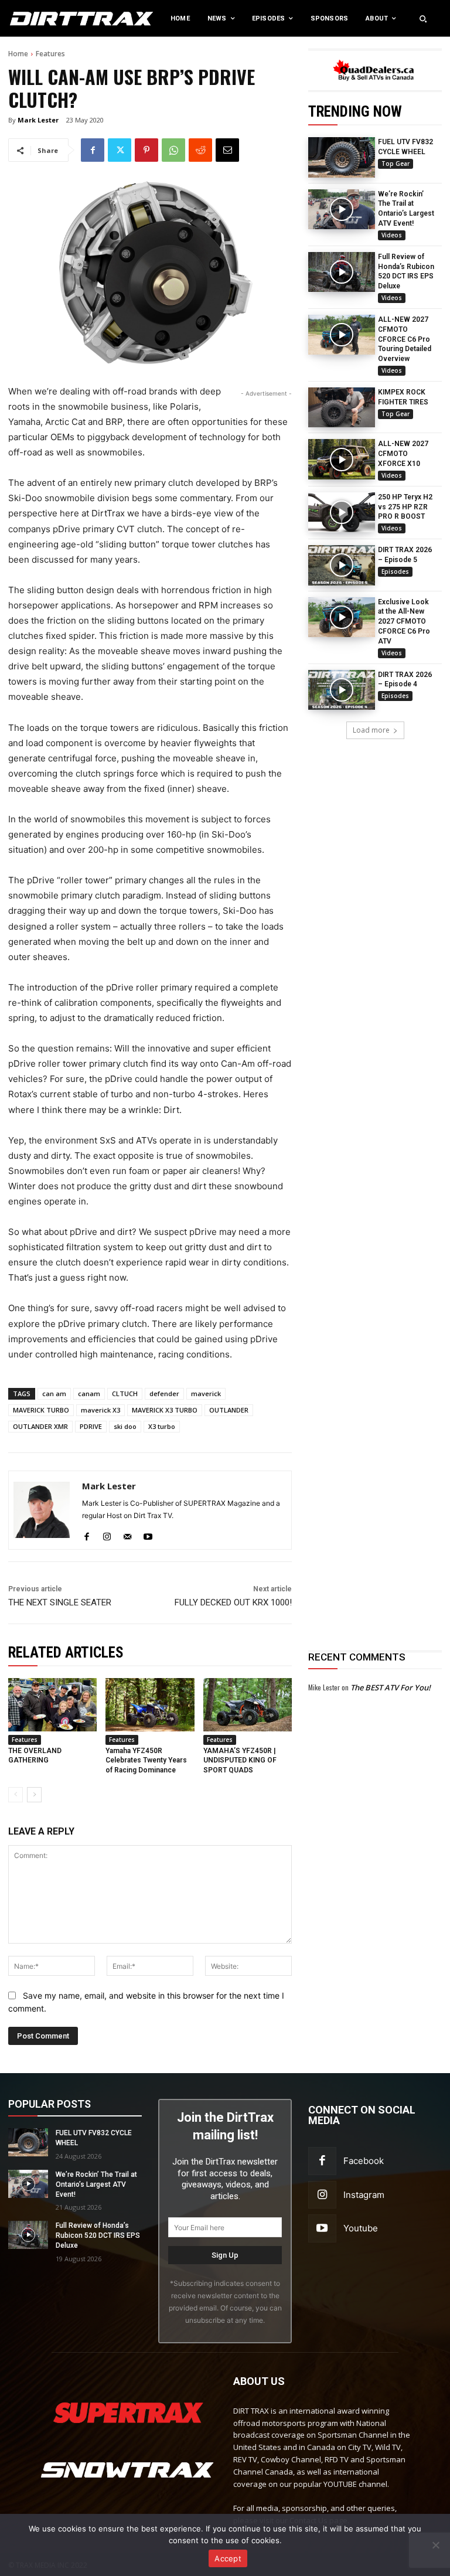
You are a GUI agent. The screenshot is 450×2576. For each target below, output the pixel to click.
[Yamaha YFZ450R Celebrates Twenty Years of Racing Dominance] (150, 1705)
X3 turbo (162, 1426)
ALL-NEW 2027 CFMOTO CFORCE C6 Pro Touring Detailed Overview (405, 339)
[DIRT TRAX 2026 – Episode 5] (342, 565)
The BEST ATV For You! (391, 1687)
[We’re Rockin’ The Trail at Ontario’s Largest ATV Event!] (342, 209)
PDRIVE (91, 1426)
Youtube (361, 2228)
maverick (206, 1394)
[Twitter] (120, 150)
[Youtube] (148, 1534)
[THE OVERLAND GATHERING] (52, 1705)
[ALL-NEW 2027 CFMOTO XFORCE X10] (342, 459)
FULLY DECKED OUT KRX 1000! (233, 1602)
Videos (392, 235)
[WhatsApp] (173, 150)
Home (18, 54)
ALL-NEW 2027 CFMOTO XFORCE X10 (403, 454)
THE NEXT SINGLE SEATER (60, 1602)
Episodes (395, 571)
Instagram (364, 2195)
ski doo (125, 1426)
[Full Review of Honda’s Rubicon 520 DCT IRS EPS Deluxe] (342, 272)
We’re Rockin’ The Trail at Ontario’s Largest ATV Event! (96, 2184)
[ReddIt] (200, 150)
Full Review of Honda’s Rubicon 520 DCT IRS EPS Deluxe (98, 2235)
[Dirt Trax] (47, 18)
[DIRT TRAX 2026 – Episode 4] (342, 690)
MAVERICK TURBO (41, 1410)
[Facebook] (93, 150)
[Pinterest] (146, 150)
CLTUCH (125, 1394)
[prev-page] (16, 1795)
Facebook (364, 2161)
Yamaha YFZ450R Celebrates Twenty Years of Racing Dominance (146, 1761)
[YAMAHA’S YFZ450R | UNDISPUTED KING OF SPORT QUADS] (248, 1705)
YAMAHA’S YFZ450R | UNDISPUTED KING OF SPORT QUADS (240, 1761)
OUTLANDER (229, 1410)
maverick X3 (100, 1410)
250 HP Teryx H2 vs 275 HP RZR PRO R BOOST (405, 507)
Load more (371, 730)
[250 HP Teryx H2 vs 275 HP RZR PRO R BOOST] (342, 512)
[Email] (227, 150)
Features (50, 54)
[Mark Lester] (42, 1510)
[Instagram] (107, 1534)
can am (54, 1394)
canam (89, 1394)
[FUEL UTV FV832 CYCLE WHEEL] (342, 157)
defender (164, 1394)
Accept (228, 2558)
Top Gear (396, 164)
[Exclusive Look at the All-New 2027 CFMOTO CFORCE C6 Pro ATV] (342, 617)
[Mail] (127, 1534)
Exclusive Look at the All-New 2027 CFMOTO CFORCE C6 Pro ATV (404, 622)
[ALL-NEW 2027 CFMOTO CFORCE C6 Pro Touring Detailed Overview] (342, 335)
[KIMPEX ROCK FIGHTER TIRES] (342, 407)
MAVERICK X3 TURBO (165, 1410)
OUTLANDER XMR (40, 1426)
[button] (423, 19)
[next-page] (34, 1795)
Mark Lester (38, 120)
